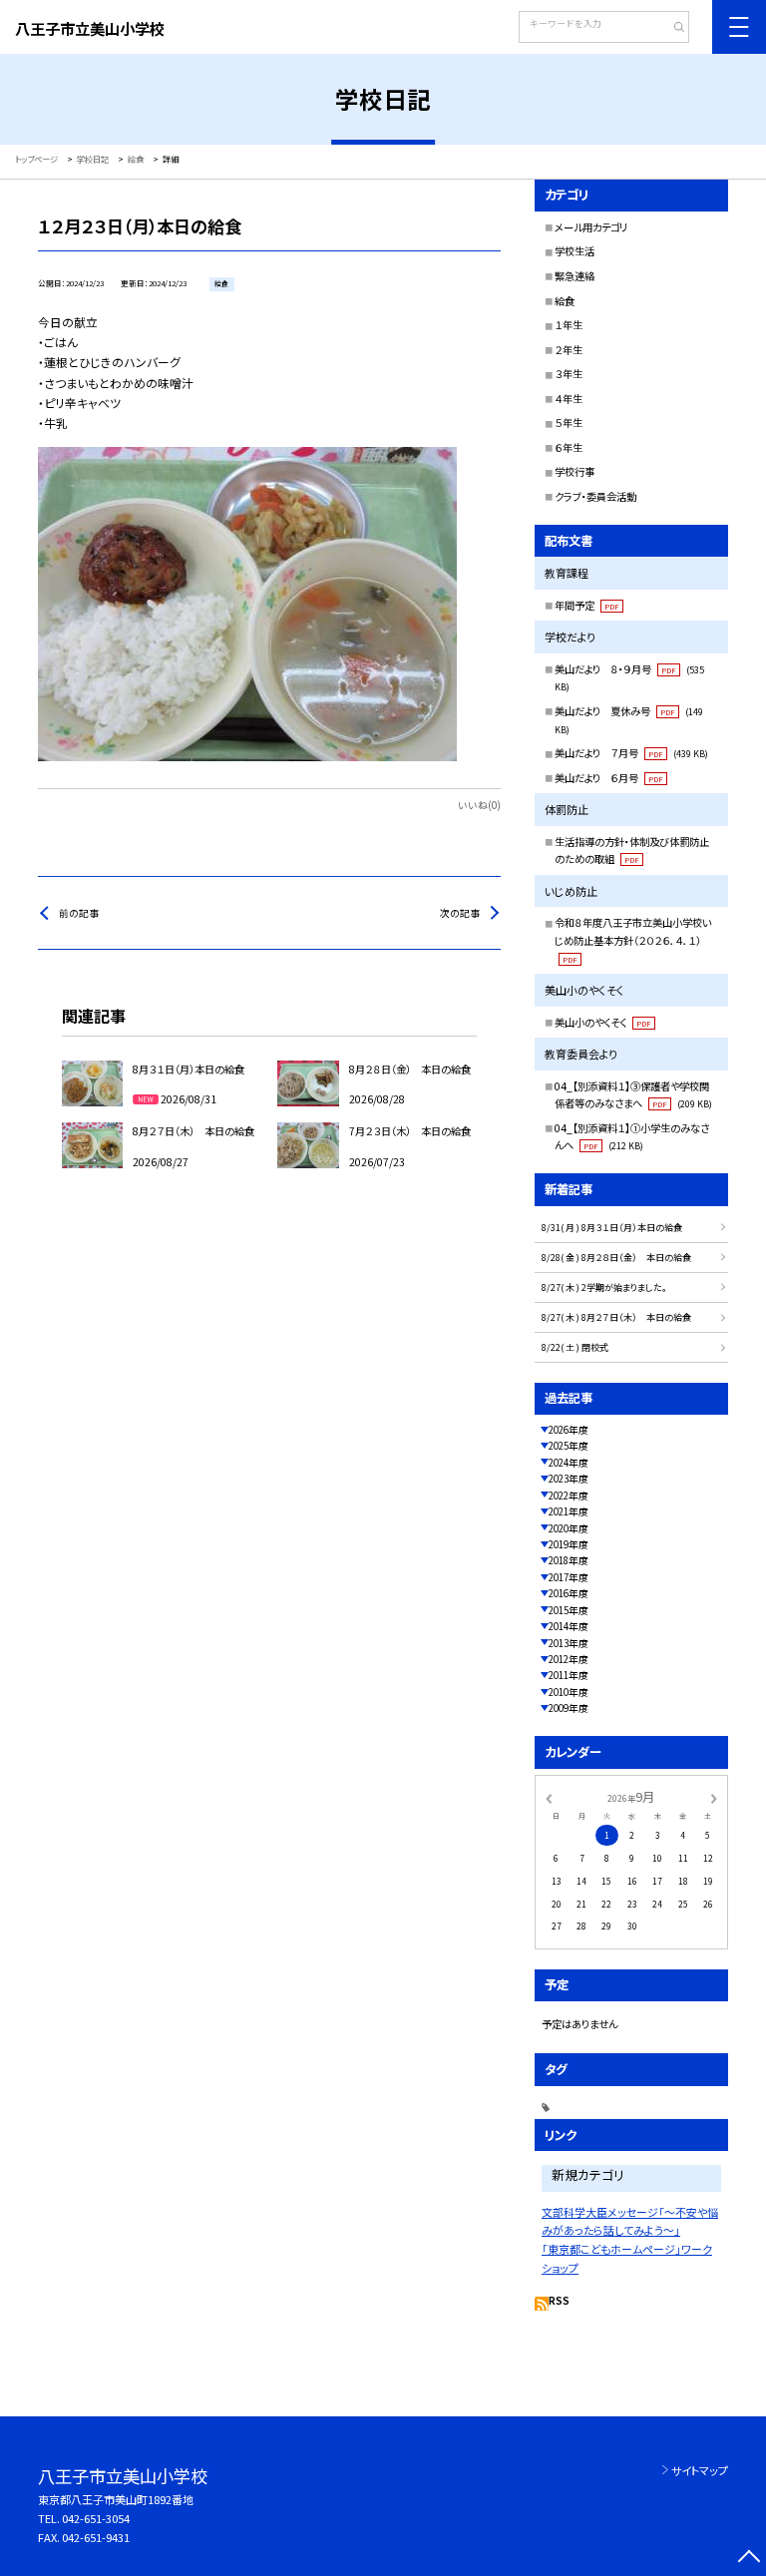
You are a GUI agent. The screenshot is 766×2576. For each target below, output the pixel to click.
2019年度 (569, 1544)
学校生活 (574, 251)
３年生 (569, 374)
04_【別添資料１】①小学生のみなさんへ (632, 1137)
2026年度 (569, 1430)
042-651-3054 (96, 2518)
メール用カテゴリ (591, 227)
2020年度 (569, 1528)
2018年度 (569, 1560)
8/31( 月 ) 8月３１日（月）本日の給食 (612, 1228)
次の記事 (460, 913)
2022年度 (569, 1496)
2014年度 (569, 1626)
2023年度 (569, 1479)
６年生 (569, 447)
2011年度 (569, 1675)
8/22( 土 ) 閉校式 (575, 1347)
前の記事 (79, 913)
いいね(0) (479, 805)
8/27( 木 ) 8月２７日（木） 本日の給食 (616, 1317)
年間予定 (587, 605)
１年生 (569, 325)
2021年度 (569, 1511)
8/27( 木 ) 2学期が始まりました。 (604, 1288)
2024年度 (569, 1463)
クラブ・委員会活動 (595, 496)
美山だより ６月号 (609, 778)
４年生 (569, 399)
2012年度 (569, 1659)
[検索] (672, 29)
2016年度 (569, 1593)
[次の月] (714, 1797)
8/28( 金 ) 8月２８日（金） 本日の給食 (616, 1258)
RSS (559, 2301)
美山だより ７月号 (631, 753)
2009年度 (569, 1708)
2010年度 (569, 1692)
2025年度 (569, 1446)
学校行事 (574, 471)
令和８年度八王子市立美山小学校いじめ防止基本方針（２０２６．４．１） (633, 939)
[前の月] (549, 1797)
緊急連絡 (574, 276)
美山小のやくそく (603, 1022)
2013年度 (569, 1643)
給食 (565, 301)
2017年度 (569, 1577)
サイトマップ (700, 2470)
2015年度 (569, 1610)
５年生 (569, 423)
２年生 (569, 350)
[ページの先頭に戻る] (749, 2559)
